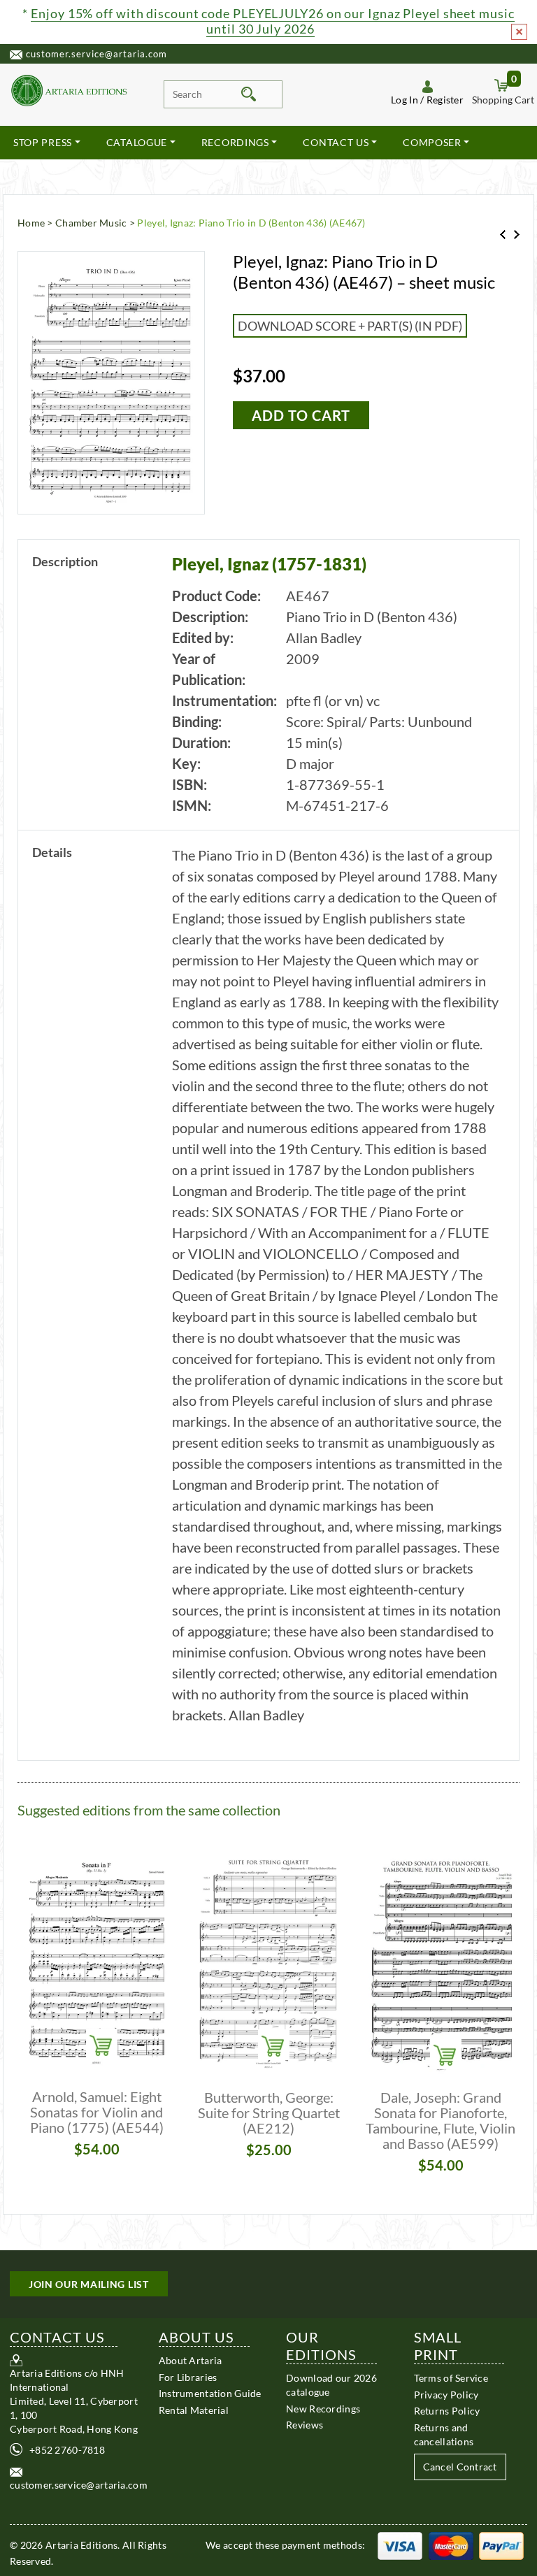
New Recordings (323, 2409)
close (519, 32)
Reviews (305, 2425)
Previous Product (503, 235)
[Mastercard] (451, 2545)
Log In (404, 100)
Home (31, 223)
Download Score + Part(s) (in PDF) (350, 326)
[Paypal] (501, 2545)
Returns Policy (447, 2411)
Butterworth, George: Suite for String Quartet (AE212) (269, 2113)
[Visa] (400, 2545)
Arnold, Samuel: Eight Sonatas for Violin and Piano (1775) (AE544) (97, 2112)
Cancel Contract (460, 2467)
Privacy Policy (446, 2395)
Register (445, 100)
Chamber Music (91, 223)
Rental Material (194, 2410)
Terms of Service (451, 2378)
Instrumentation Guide (210, 2393)
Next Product (517, 235)
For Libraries (188, 2377)
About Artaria (191, 2360)
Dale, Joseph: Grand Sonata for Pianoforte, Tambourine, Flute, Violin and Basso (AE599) (441, 2120)
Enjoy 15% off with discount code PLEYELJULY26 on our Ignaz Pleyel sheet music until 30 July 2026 (272, 21)
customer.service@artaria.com (96, 54)
